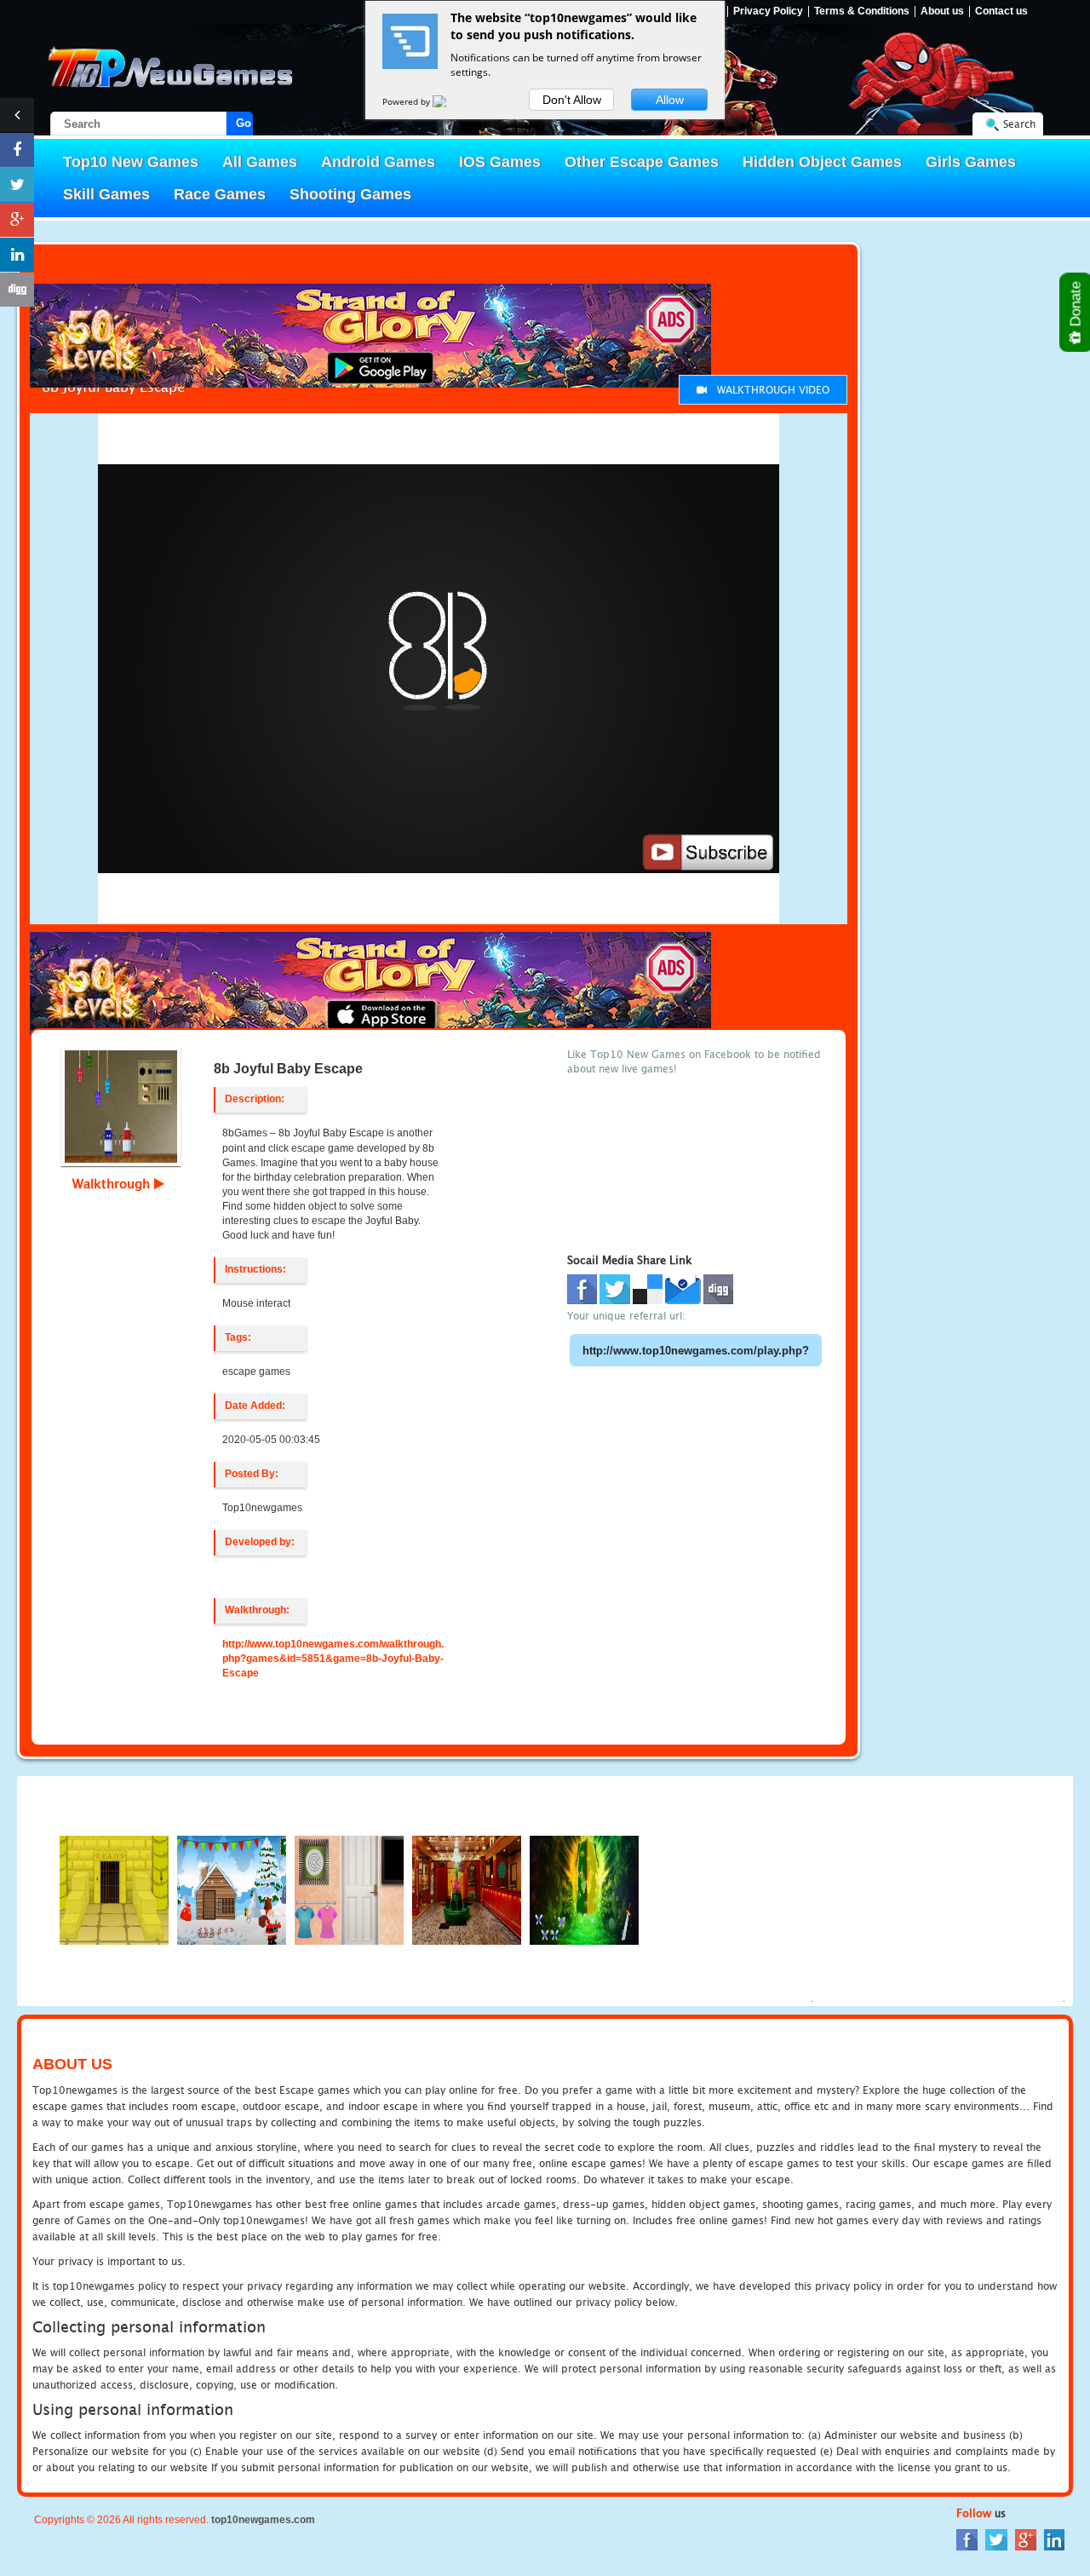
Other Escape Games (642, 162)
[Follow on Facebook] (17, 150)
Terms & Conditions (862, 11)
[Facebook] (967, 2539)
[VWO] (450, 101)
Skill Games (106, 194)
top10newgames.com (263, 2520)
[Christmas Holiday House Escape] (232, 1889)
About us (942, 11)
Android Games (378, 162)
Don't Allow (572, 100)
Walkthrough (113, 1183)
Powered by (407, 101)
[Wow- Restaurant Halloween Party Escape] (467, 1889)
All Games (260, 162)
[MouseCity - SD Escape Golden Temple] (114, 1889)
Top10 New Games (131, 162)
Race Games (220, 194)
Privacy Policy (768, 11)
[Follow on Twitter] (17, 185)
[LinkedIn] (1054, 2539)
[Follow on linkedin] (17, 255)
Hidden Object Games (822, 162)
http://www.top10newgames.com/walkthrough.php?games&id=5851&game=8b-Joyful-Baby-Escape (333, 1659)
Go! (244, 123)
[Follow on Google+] (17, 220)
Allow (670, 100)
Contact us (1001, 11)
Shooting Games (350, 194)
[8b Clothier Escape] (349, 1889)
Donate (1076, 306)
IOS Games (500, 162)
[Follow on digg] (17, 290)
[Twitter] (996, 2539)
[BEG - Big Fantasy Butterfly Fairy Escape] (584, 1889)
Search (1019, 124)
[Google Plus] (1026, 2539)
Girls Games (971, 162)
